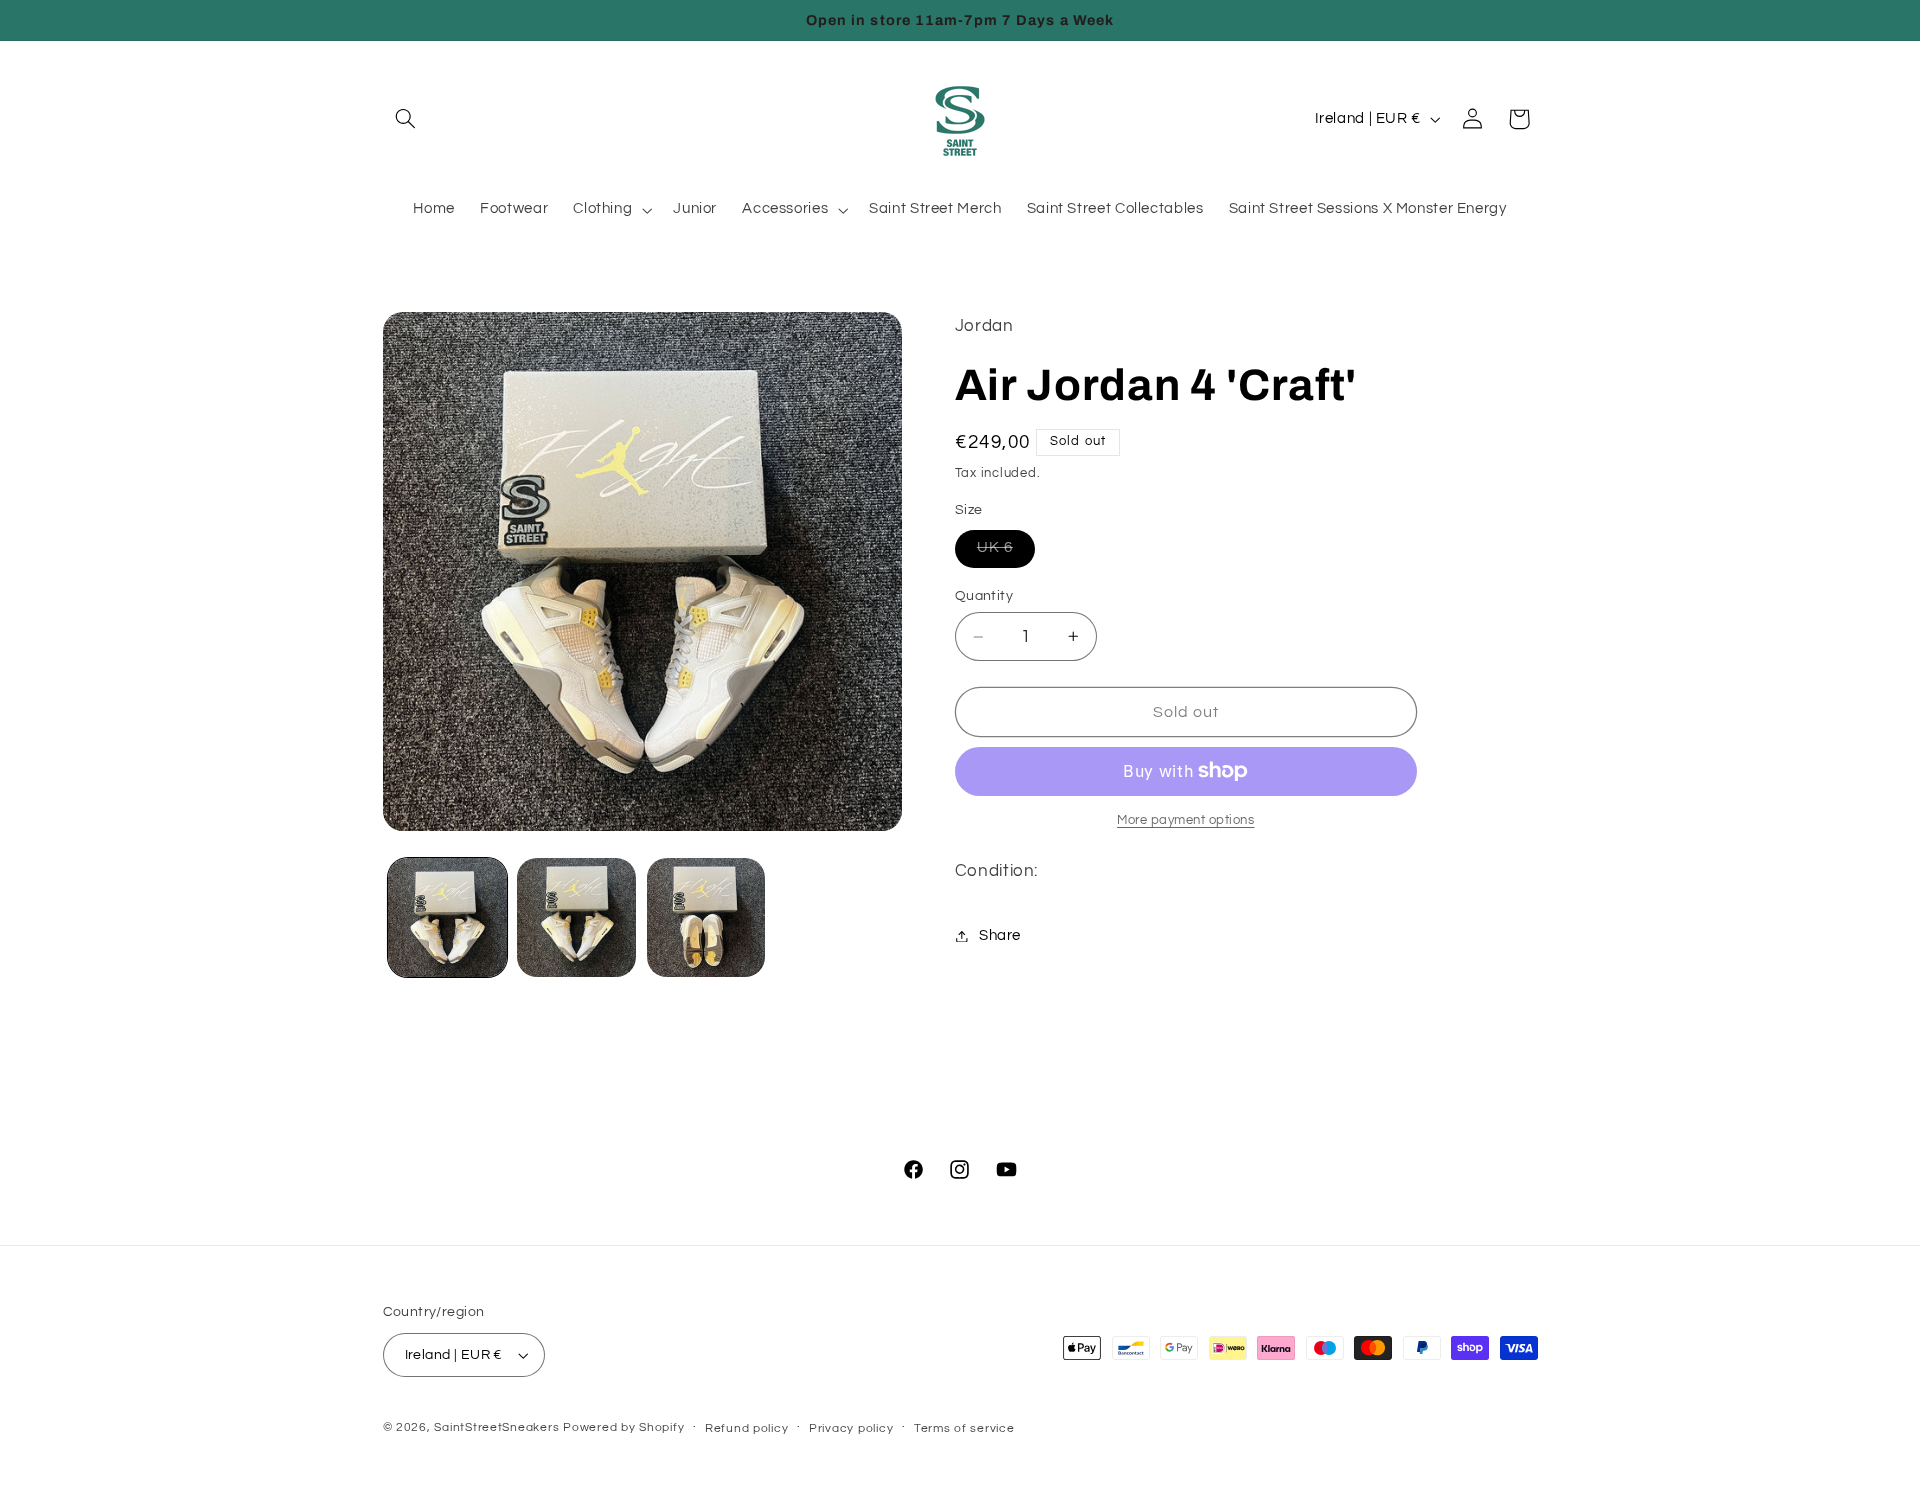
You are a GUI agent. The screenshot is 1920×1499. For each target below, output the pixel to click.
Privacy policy (851, 1428)
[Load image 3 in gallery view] (706, 917)
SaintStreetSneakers (496, 1427)
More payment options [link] (1186, 820)
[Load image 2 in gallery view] (576, 917)
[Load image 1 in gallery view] (447, 917)
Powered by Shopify (623, 1427)
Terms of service (964, 1428)
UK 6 (1006, 553)
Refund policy (747, 1428)
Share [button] (1000, 935)
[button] (406, 119)
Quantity (984, 596)
